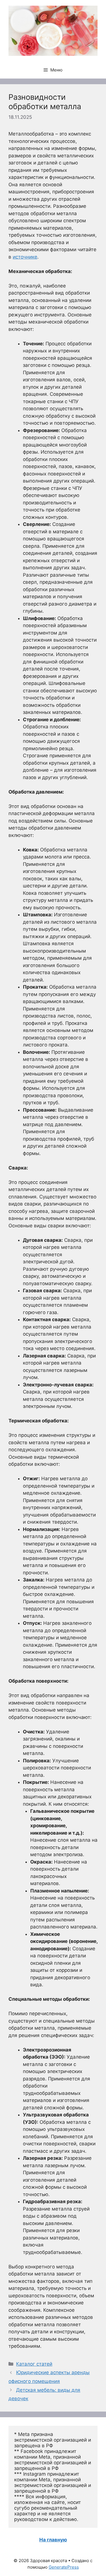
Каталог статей (34, 2364)
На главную (53, 2540)
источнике (25, 257)
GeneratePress (64, 2567)
